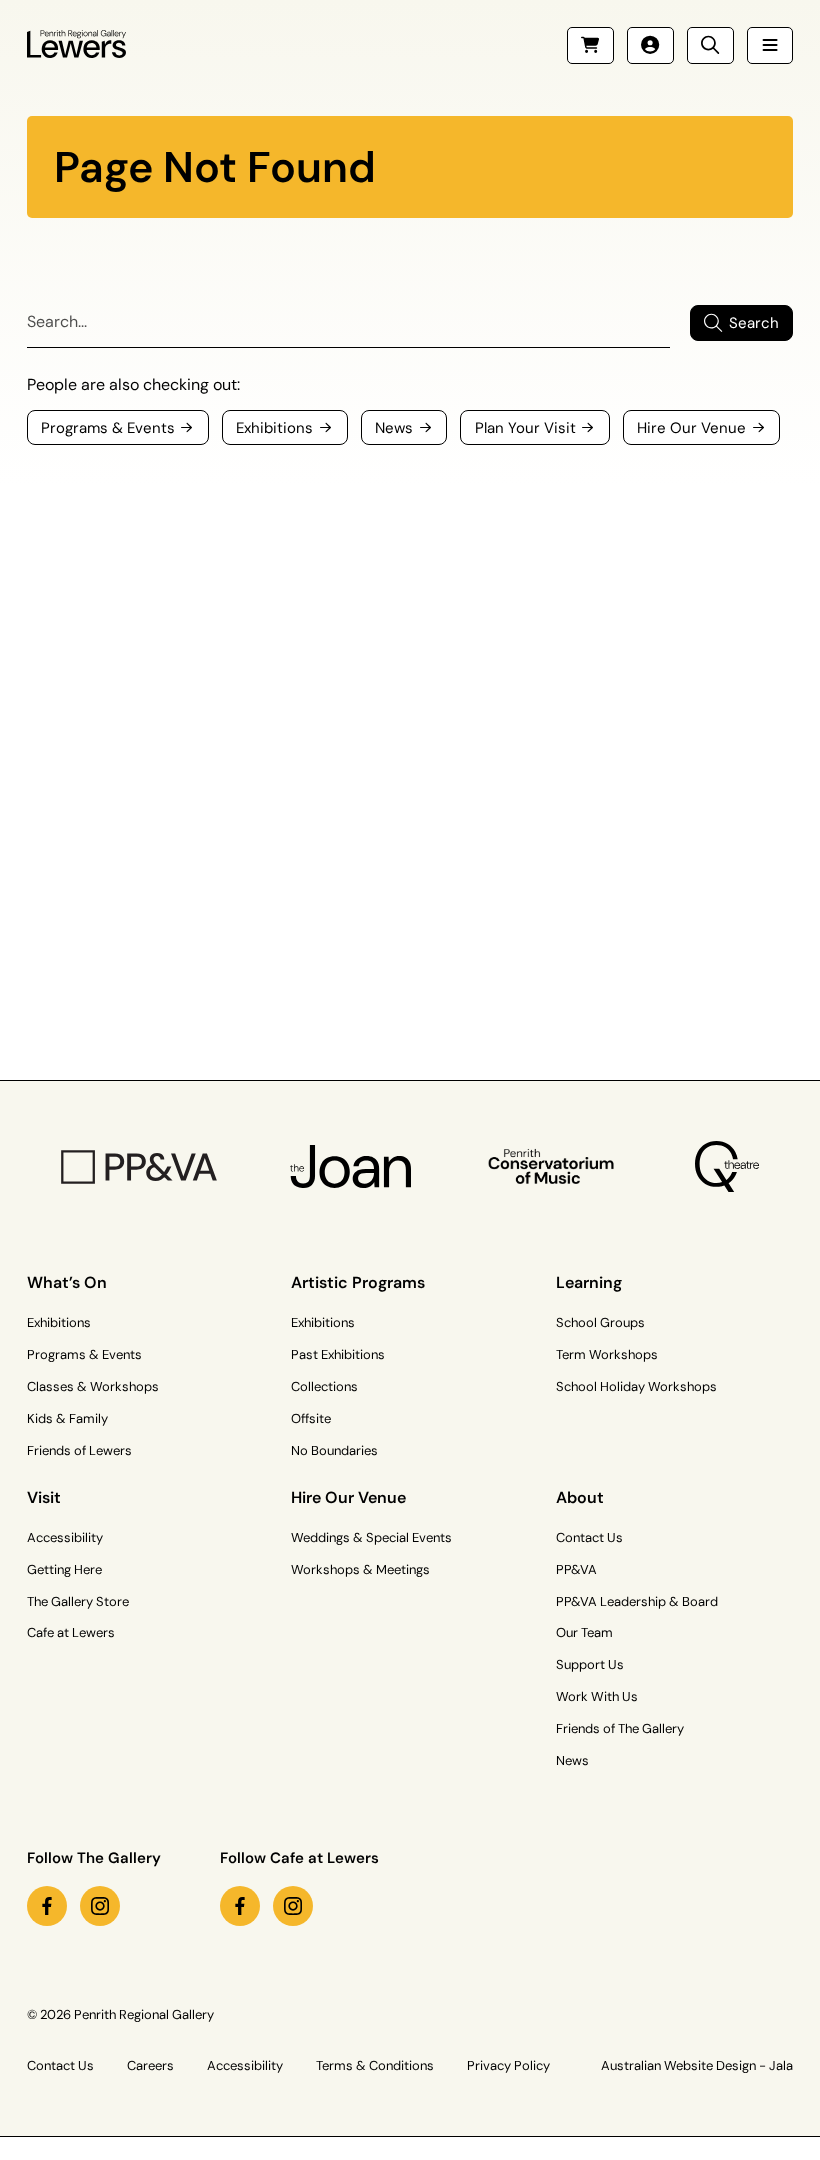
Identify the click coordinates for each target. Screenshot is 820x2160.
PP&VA (576, 1569)
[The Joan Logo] (350, 1167)
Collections (324, 1386)
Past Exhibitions (338, 1354)
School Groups (600, 1322)
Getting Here (64, 1569)
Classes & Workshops (93, 1386)
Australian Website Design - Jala (697, 2065)
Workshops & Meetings (360, 1569)
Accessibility (65, 1537)
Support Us (590, 1664)
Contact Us (589, 1537)
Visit (44, 1497)
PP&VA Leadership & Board (637, 1601)
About (580, 1497)
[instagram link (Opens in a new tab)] (100, 1906)
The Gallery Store (78, 1601)
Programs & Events (84, 1354)
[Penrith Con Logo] (553, 1167)
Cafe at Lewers (71, 1632)
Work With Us (597, 1696)
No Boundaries (334, 1450)
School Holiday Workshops (636, 1386)
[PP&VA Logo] (139, 1167)
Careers (150, 2065)
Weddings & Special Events (371, 1537)
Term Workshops (607, 1354)
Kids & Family (67, 1418)
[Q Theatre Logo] (727, 1167)
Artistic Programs (358, 1282)
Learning (589, 1282)
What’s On (67, 1282)
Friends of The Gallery (620, 1728)
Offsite (311, 1418)
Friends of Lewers (79, 1450)
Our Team (584, 1632)
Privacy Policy (508, 2065)
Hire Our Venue (348, 1497)
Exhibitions (59, 1322)
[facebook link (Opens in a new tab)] (47, 1906)
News (572, 1760)
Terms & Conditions (375, 2065)
